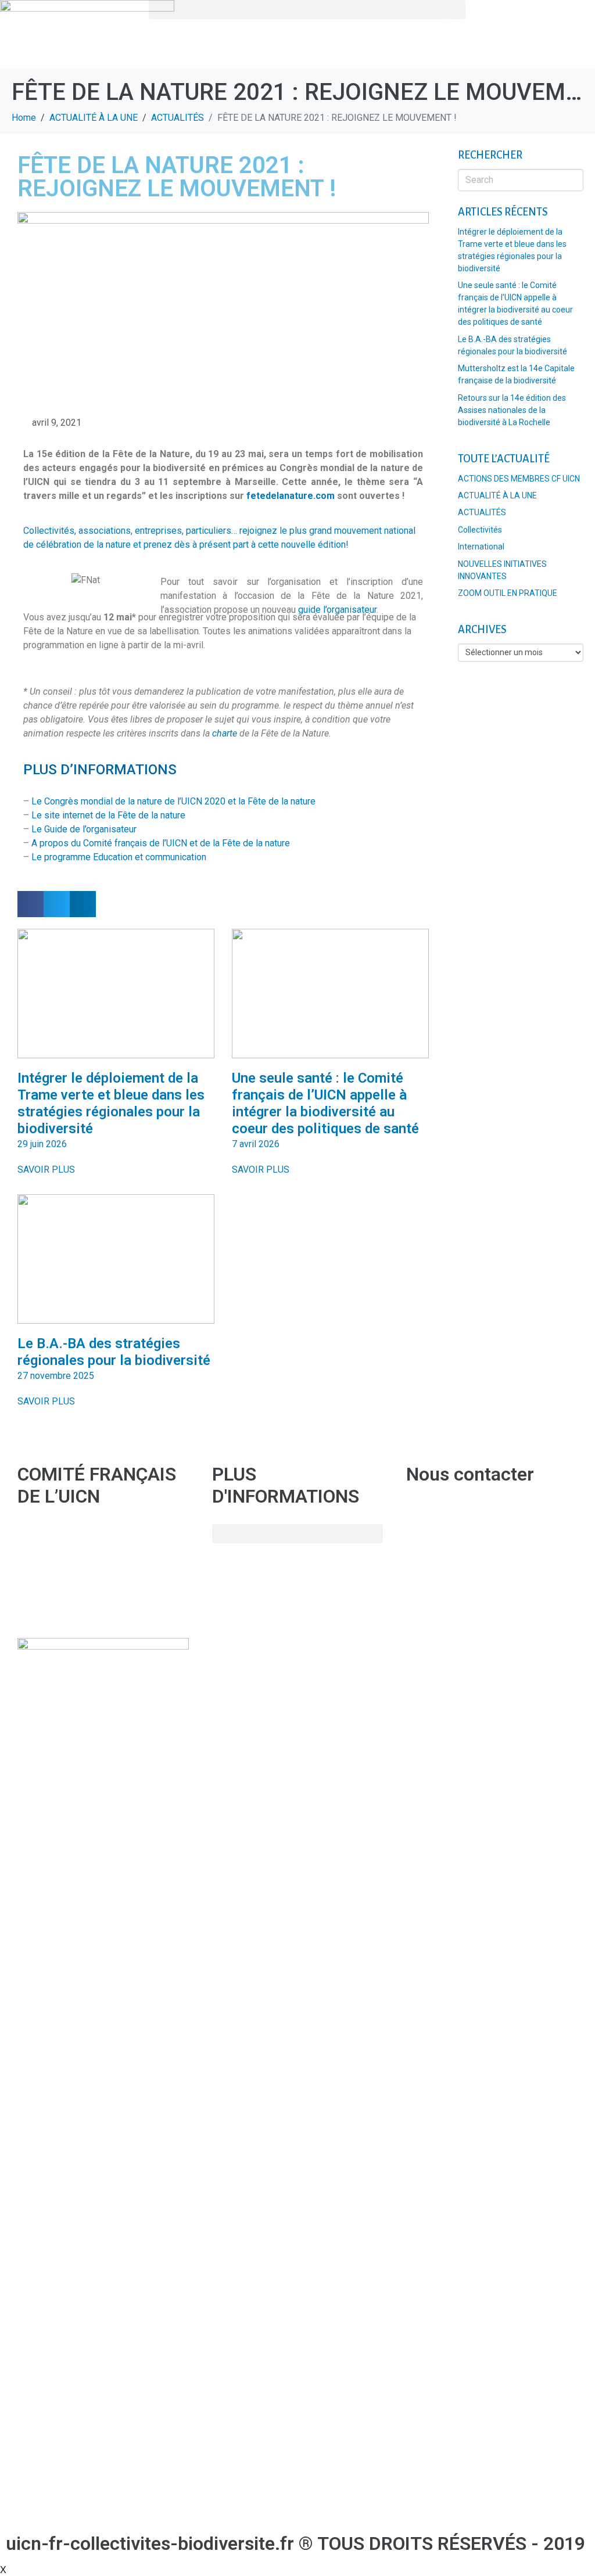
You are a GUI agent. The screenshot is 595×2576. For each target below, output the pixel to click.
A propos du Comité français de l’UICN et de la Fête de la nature (161, 843)
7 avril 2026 (256, 1144)
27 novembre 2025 (56, 1376)
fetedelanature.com (291, 496)
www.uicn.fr (41, 1610)
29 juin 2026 (42, 1144)
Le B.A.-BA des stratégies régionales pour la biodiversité (114, 1352)
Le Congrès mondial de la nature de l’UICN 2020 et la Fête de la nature (173, 801)
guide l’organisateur (337, 610)
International (481, 547)
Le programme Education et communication (119, 857)
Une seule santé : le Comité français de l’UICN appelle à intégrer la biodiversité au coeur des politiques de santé (325, 1103)
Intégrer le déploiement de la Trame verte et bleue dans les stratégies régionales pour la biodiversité (111, 1103)
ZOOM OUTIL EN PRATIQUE (508, 593)
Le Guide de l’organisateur (84, 829)
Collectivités (480, 530)
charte (225, 733)
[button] (297, 10)
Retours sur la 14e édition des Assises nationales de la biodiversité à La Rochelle (512, 410)
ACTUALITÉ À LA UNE (497, 495)
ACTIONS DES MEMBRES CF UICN (519, 479)
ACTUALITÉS (482, 512)
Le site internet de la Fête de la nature (108, 815)
